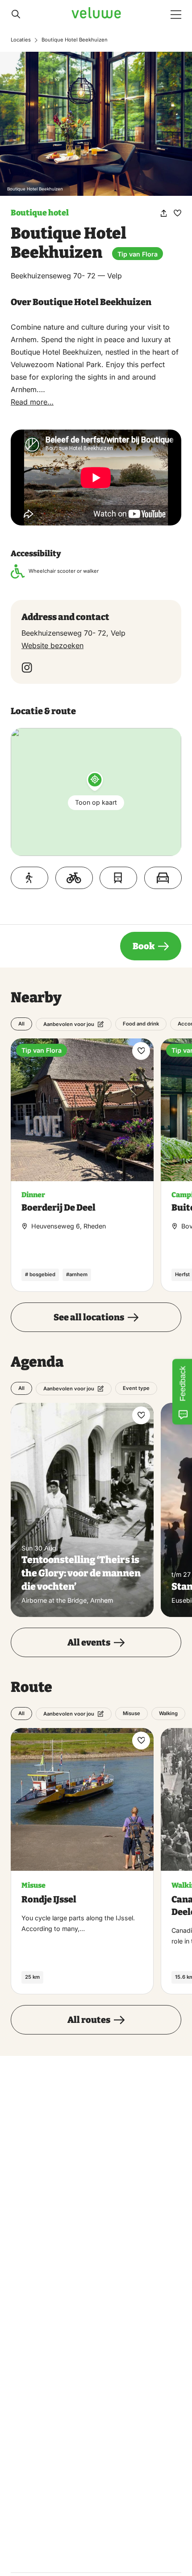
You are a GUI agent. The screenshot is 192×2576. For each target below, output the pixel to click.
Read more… (32, 402)
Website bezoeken (52, 645)
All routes (89, 2020)
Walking (168, 1713)
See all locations (89, 1317)
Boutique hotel (40, 213)
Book (144, 946)
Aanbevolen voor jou (69, 1024)
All (21, 1024)
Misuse (131, 1713)
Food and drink (141, 1024)
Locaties (21, 40)
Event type (136, 1388)
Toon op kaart (96, 802)
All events (89, 1642)
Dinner (33, 1195)
